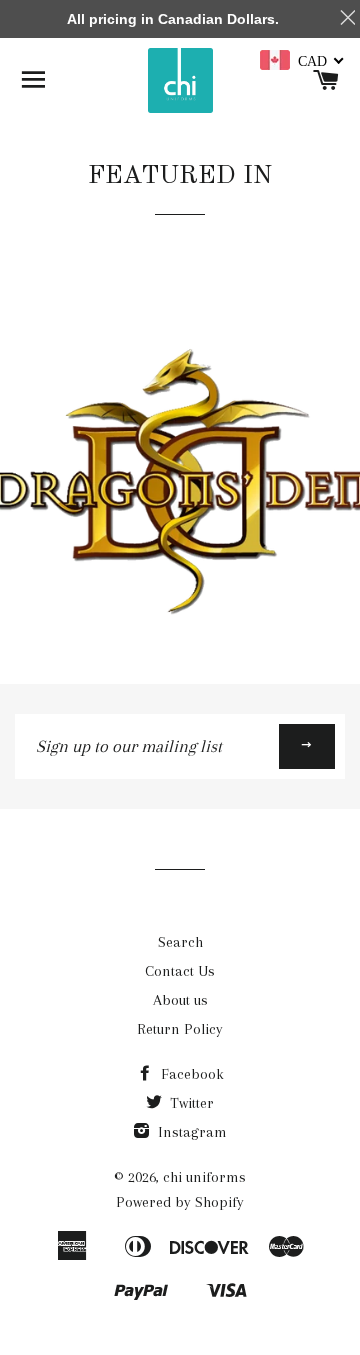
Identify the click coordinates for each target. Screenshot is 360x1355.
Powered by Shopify (180, 1202)
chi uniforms (204, 1177)
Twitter (190, 1103)
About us (180, 1000)
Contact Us (180, 971)
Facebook (190, 1074)
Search (180, 942)
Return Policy (180, 1029)
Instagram (190, 1132)
